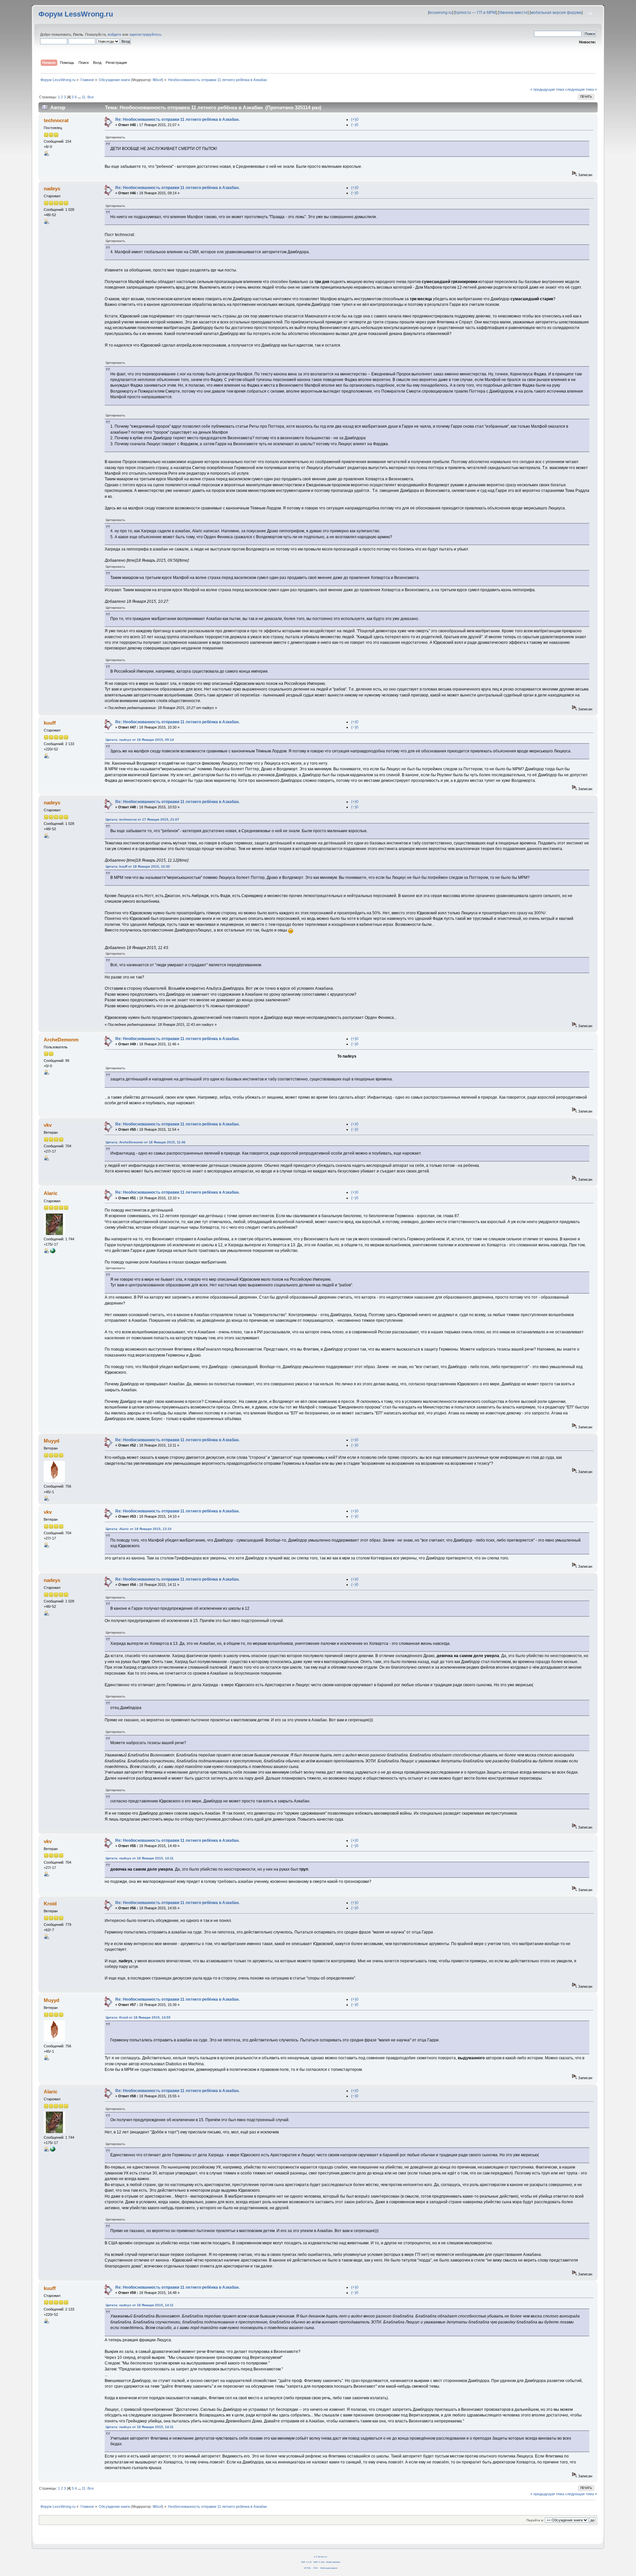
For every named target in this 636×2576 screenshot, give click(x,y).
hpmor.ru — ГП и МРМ (476, 13)
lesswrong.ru (441, 13)
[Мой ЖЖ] (53, 1252)
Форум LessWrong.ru (76, 14)
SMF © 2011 (319, 2562)
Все (91, 97)
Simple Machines (333, 2562)
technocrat (56, 120)
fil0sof (157, 80)
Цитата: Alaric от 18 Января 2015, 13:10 (139, 1529)
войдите (114, 34)
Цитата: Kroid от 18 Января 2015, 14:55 (138, 2017)
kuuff (50, 723)
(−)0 (355, 125)
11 (84, 97)
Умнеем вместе (513, 13)
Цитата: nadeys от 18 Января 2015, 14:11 (140, 1858)
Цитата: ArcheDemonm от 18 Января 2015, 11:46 (146, 1142)
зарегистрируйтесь (145, 34)
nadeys (52, 189)
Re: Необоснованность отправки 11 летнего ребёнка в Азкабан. (177, 119)
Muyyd (52, 1441)
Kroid (50, 1904)
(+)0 (355, 119)
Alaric (51, 1193)
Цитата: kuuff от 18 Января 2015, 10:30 (138, 866)
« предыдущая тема (547, 89)
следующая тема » (581, 89)
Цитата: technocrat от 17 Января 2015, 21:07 (142, 819)
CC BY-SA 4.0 (320, 2557)
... (80, 97)
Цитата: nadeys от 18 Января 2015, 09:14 (140, 740)
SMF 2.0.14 (306, 2562)
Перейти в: (535, 2520)
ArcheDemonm (61, 1040)
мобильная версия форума (556, 13)
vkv (48, 1125)
